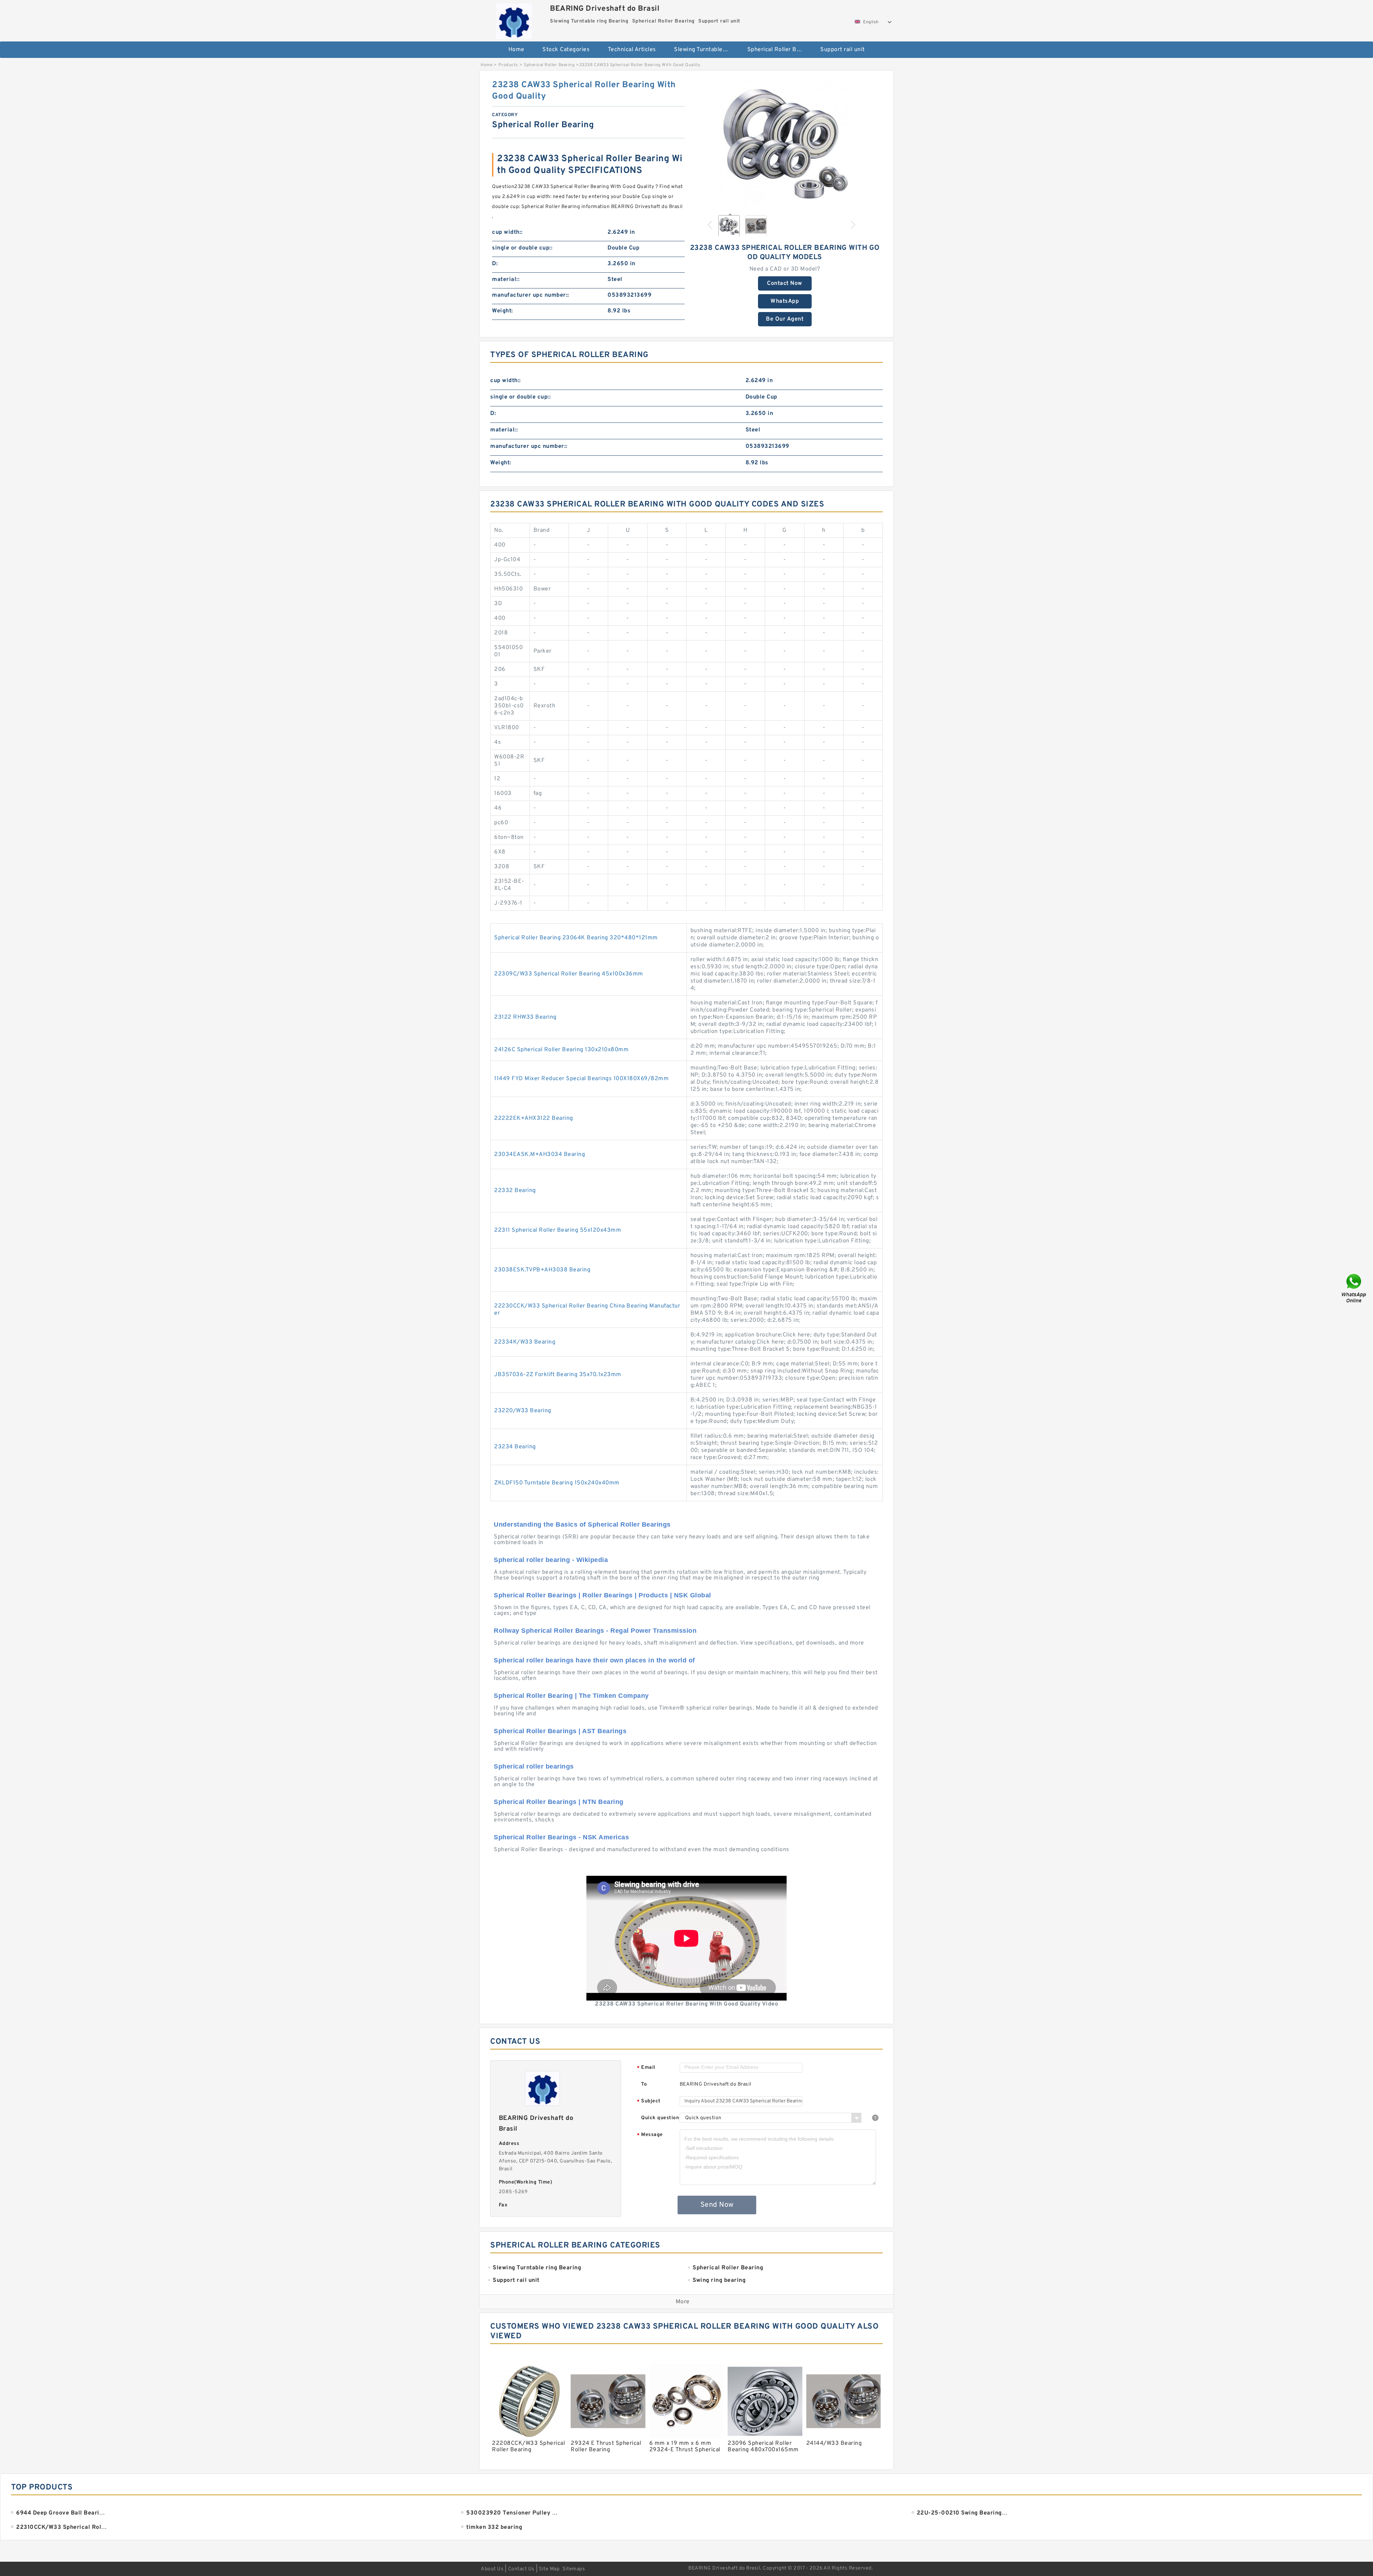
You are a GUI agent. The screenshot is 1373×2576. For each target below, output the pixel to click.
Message (650, 2135)
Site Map (549, 2569)
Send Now (717, 2205)
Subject (649, 2102)
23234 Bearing (515, 1447)
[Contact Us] (1354, 1288)
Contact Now (785, 283)
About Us (492, 2569)
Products (508, 65)
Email (646, 2068)
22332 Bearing (515, 1191)
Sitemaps (574, 2569)
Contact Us (521, 2569)
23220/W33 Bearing (523, 1411)
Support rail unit (843, 50)
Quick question (660, 2118)
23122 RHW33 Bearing (525, 1017)
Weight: (503, 311)
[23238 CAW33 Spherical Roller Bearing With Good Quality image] (785, 144)
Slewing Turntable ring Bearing (706, 50)
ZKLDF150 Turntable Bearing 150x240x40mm (557, 1483)
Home (516, 50)
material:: (506, 280)
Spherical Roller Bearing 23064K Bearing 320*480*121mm (576, 938)
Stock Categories (566, 50)
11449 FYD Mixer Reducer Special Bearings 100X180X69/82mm (581, 1079)
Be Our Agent (785, 319)
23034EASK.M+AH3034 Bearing (540, 1154)
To (644, 2084)
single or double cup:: (522, 248)
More (683, 2302)
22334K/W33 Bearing (525, 1342)
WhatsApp (785, 301)
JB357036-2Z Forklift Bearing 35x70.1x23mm (558, 1375)
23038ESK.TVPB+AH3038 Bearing (542, 1270)
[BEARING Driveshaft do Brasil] (514, 19)
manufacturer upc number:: (531, 295)
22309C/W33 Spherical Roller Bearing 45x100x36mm (569, 974)
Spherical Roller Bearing (779, 50)
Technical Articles (632, 50)
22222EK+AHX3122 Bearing (534, 1118)
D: (495, 264)
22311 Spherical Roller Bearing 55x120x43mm (558, 1230)
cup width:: (507, 232)
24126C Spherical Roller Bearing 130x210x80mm (561, 1050)
